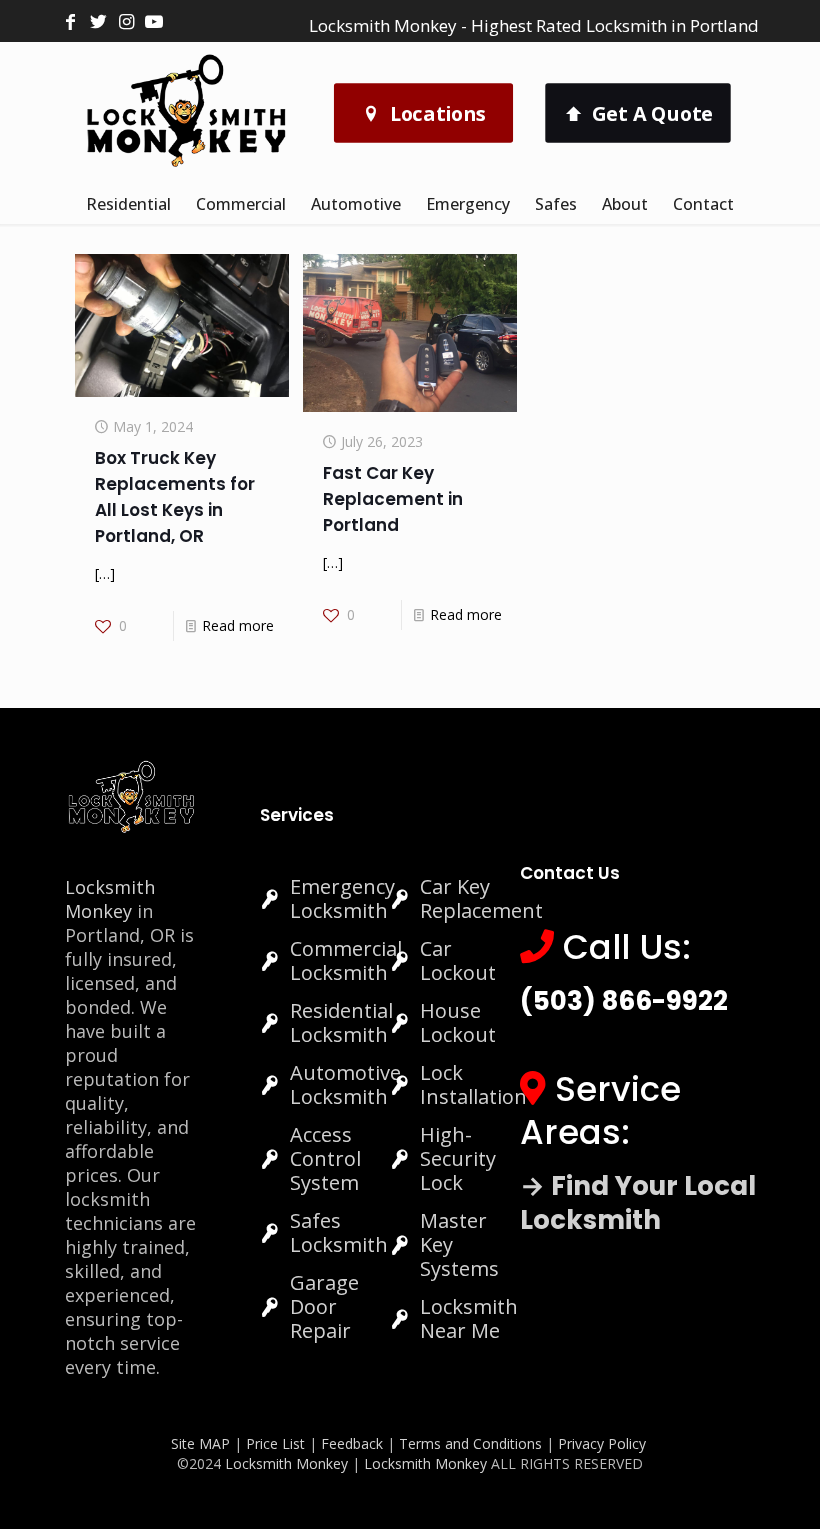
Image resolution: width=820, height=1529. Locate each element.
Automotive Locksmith (345, 1084)
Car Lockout (458, 960)
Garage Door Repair (324, 1306)
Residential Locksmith (341, 1022)
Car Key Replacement (481, 898)
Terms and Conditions (470, 1443)
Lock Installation (473, 1084)
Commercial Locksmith (346, 960)
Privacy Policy (602, 1443)
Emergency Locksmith (342, 898)
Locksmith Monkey (110, 899)
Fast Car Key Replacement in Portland (393, 499)
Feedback (354, 1443)
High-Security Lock (458, 1158)
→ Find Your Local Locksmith (638, 1203)
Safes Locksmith (339, 1232)
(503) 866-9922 (624, 1001)
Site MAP (200, 1443)
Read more (238, 625)
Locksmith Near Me (469, 1318)
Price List (275, 1443)
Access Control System (325, 1158)
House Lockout (458, 1022)
